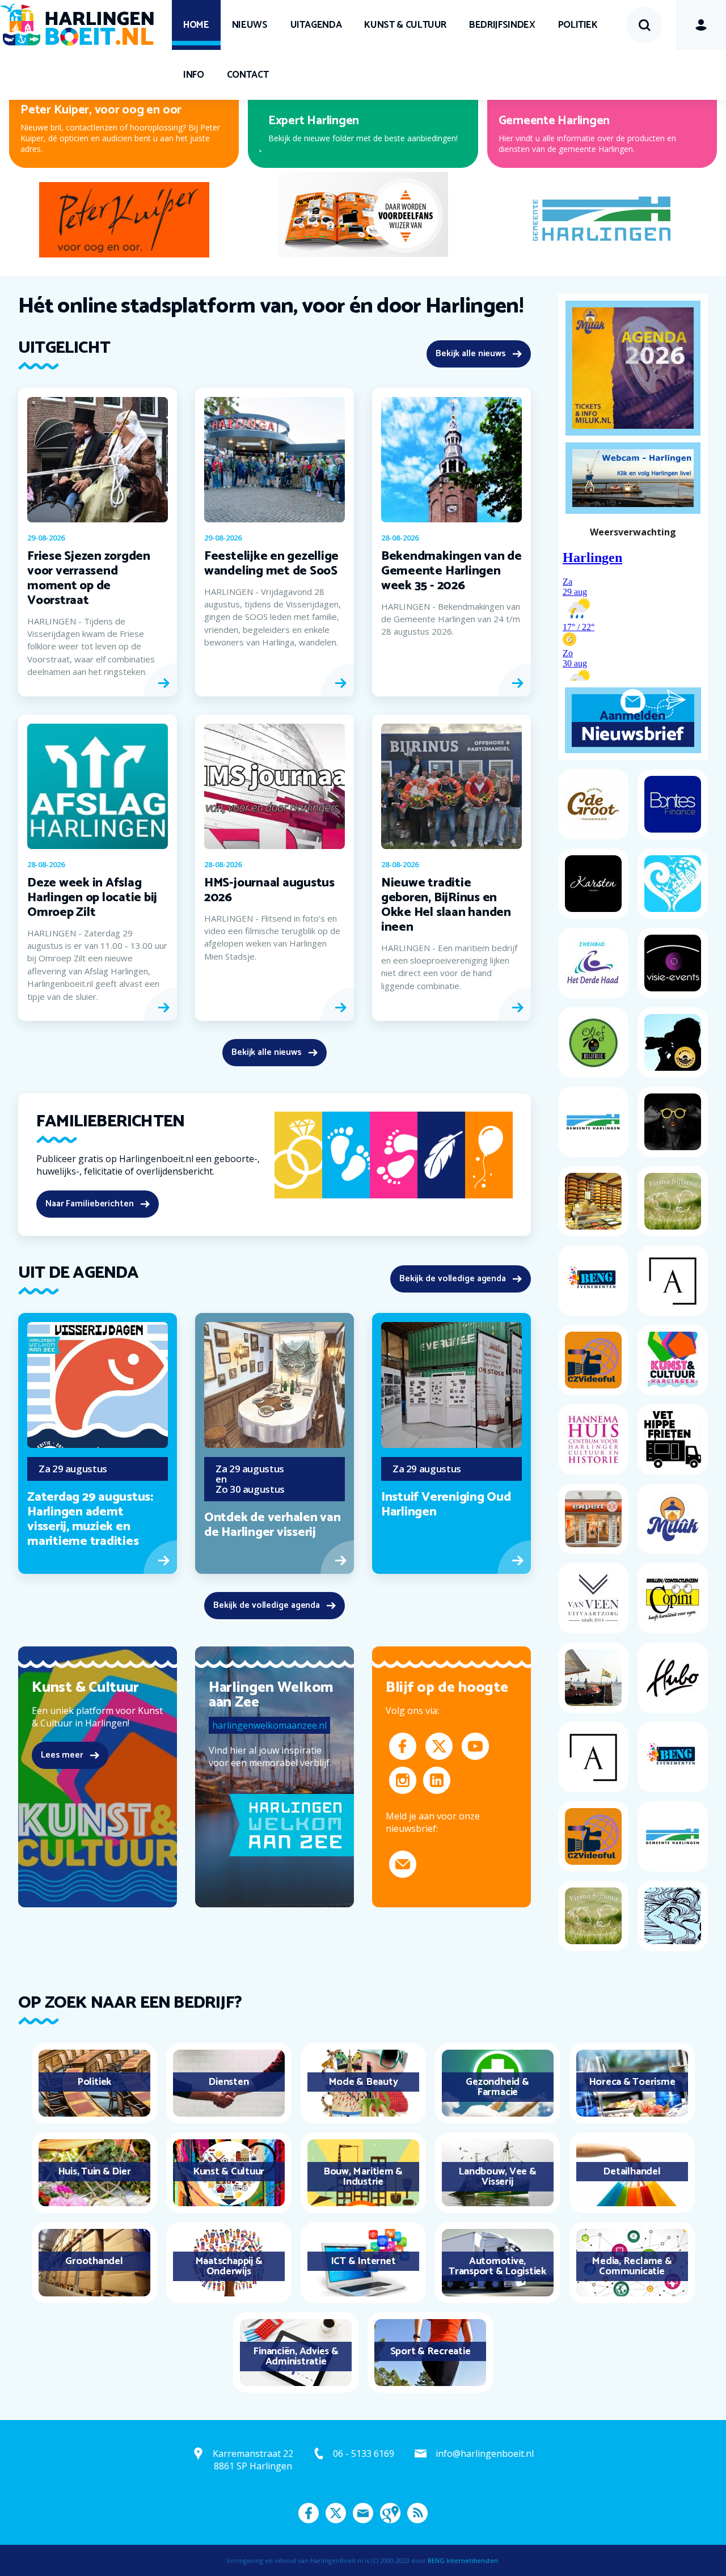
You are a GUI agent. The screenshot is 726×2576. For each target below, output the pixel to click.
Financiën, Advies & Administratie (296, 2357)
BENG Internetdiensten (463, 2560)
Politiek (578, 25)
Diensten (228, 2082)
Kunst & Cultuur (405, 25)
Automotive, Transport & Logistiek (497, 2266)
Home (196, 25)
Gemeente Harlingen (554, 121)
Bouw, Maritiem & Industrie (363, 2177)
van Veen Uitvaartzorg (320, 121)
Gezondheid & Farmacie (497, 2087)
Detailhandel (632, 2172)
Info (194, 75)
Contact (248, 75)
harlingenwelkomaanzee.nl (269, 1725)
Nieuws (250, 25)
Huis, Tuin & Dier (94, 2172)
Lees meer (62, 1755)
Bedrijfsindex (502, 25)
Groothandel (94, 2261)
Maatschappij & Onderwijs (229, 2266)
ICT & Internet (363, 2261)
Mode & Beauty (363, 2082)
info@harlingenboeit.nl (485, 2453)
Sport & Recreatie (430, 2351)
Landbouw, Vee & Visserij (497, 2177)
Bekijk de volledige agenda (453, 1279)
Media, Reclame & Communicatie (632, 2266)
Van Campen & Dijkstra (82, 121)
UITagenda (316, 25)
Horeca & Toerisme (632, 2082)
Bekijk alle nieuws (471, 354)
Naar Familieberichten (90, 1204)
